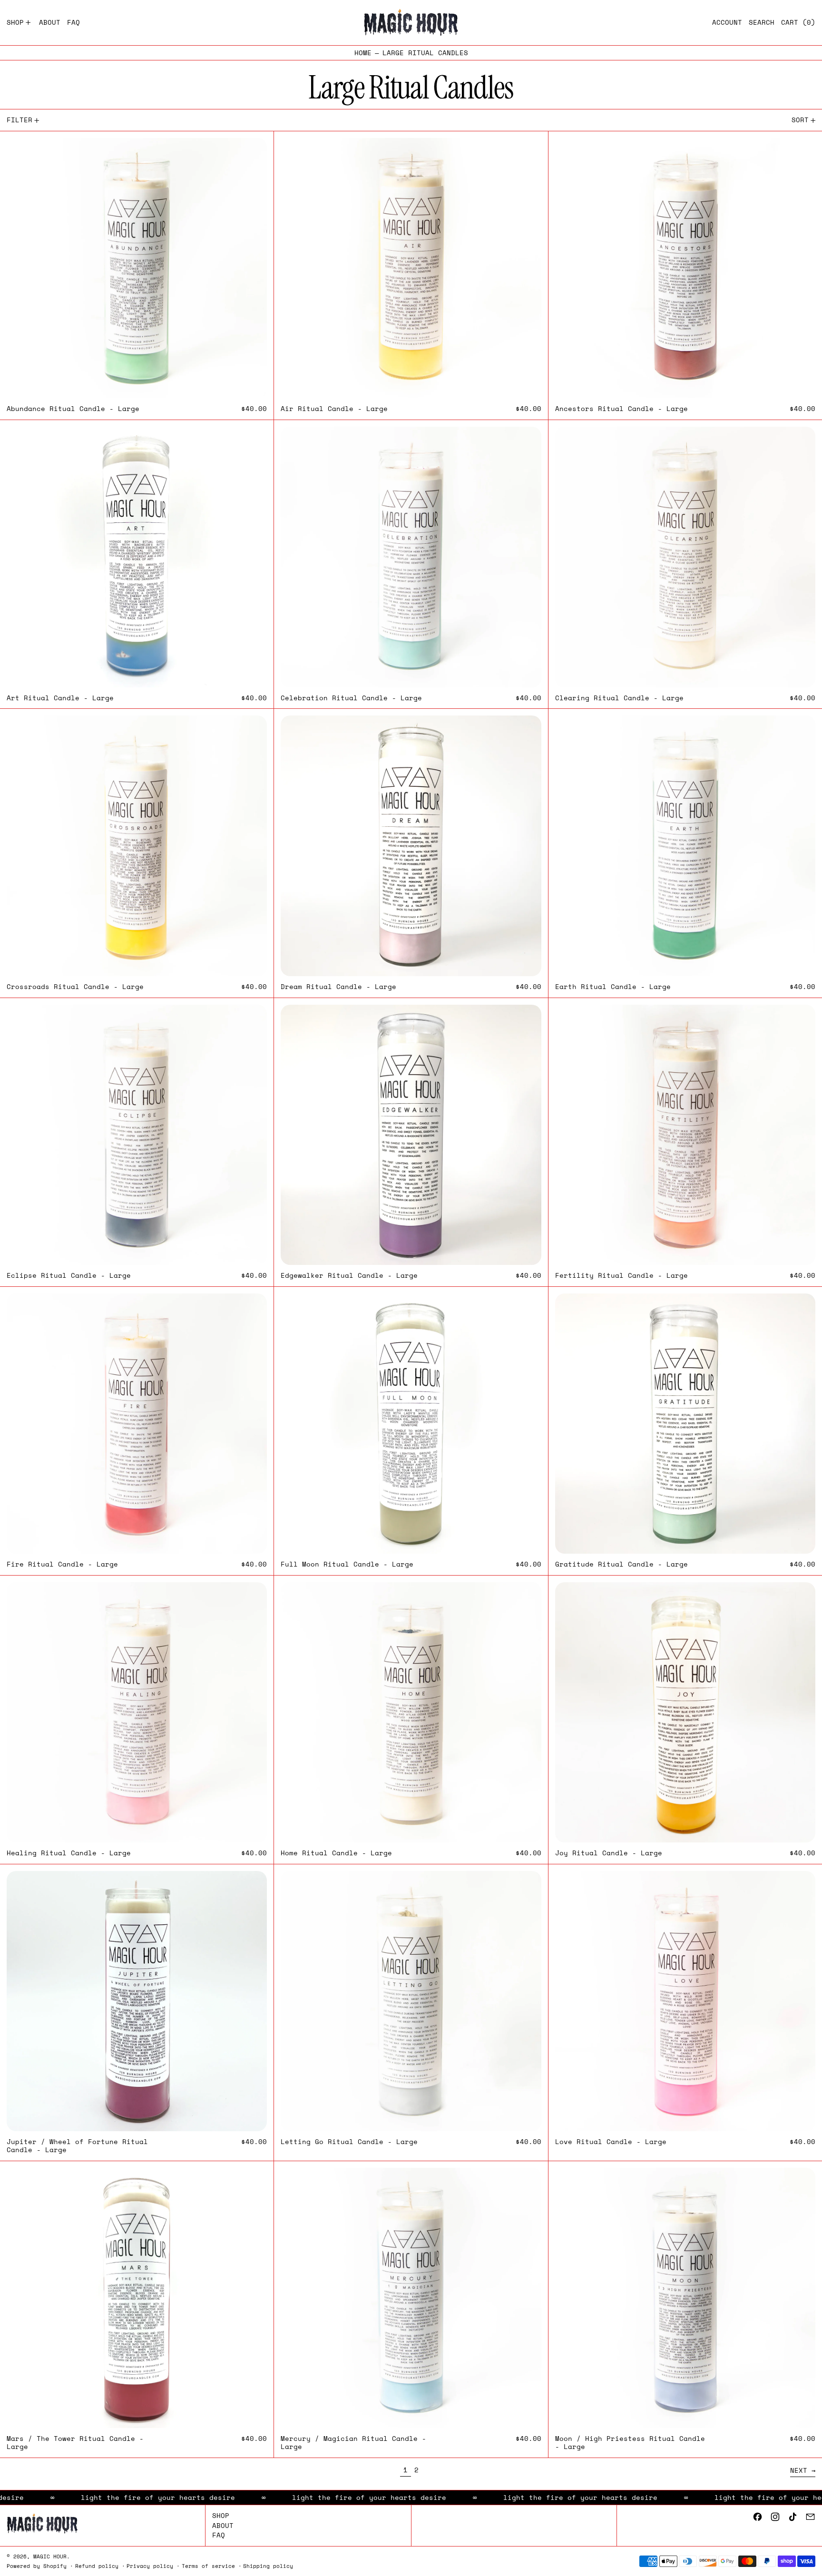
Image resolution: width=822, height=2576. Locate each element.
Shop (221, 2515)
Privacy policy (150, 2566)
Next (799, 2470)
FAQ (219, 2535)
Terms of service (208, 2566)
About (223, 2525)
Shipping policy (268, 2566)
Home (363, 53)
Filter (20, 120)
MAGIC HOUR (50, 2556)
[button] (762, 23)
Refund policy (97, 2566)
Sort (800, 120)
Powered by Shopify (37, 2566)
